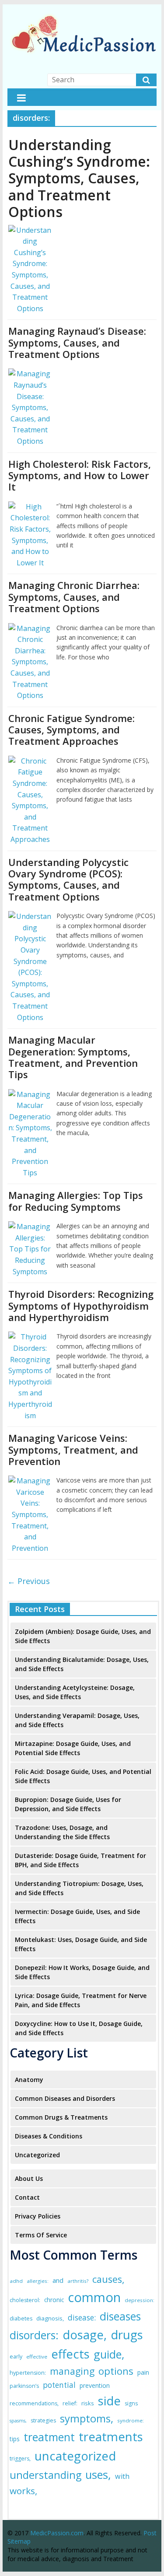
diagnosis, (50, 2318)
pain (143, 2372)
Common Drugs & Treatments (61, 2117)
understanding (45, 2475)
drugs (127, 2335)
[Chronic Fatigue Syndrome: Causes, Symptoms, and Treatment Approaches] (30, 761)
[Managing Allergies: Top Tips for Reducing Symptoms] (30, 1227)
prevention (95, 2385)
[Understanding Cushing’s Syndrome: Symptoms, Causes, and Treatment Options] (30, 230)
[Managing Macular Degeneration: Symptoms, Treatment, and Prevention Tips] (30, 1094)
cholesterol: (25, 2300)
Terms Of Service (41, 2235)
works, (23, 2491)
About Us (29, 2178)
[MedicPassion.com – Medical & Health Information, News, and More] (82, 14)
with (122, 2476)
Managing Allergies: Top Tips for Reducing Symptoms (76, 1201)
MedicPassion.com (57, 2533)
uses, (98, 2474)
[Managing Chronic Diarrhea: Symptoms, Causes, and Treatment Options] (30, 628)
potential (59, 2385)
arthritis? (78, 2281)
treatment (49, 2437)
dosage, (85, 2335)
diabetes (21, 2318)
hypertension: (28, 2373)
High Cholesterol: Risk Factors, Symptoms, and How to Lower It (80, 475)
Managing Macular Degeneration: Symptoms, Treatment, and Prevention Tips (73, 1057)
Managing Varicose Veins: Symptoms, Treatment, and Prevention (73, 1449)
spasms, (18, 2421)
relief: (70, 2403)
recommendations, (34, 2403)
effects (70, 2354)
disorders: (34, 2335)
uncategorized (75, 2456)
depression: (140, 2300)
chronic (54, 2300)
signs (131, 2403)
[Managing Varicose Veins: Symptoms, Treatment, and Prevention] (30, 1481)
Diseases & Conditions (49, 2136)
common (94, 2297)
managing (72, 2371)
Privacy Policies (38, 2216)
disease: (82, 2318)
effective (37, 2357)
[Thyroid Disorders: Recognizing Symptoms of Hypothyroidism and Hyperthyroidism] (30, 1337)
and (58, 2280)
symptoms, (87, 2418)
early (16, 2357)
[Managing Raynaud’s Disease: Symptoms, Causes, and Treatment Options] (30, 374)
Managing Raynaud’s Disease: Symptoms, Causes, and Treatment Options (77, 342)
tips (15, 2439)
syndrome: (131, 2420)
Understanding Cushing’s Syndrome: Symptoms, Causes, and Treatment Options (79, 178)
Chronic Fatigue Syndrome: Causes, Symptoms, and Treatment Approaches (72, 730)
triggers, (20, 2459)
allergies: (38, 2281)
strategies (43, 2420)
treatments (111, 2436)
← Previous (29, 1581)
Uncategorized (37, 2155)
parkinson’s (24, 2386)
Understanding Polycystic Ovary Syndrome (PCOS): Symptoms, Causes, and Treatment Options (68, 879)
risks (88, 2403)
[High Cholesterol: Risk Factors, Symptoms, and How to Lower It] (30, 507)
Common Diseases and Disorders (65, 2098)
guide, (109, 2354)
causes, (108, 2279)
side (109, 2401)
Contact (27, 2197)
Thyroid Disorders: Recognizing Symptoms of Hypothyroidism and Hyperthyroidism (81, 1306)
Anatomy (29, 2080)
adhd (16, 2281)
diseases (120, 2316)
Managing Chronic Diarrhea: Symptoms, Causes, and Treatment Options (74, 597)
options (116, 2371)
